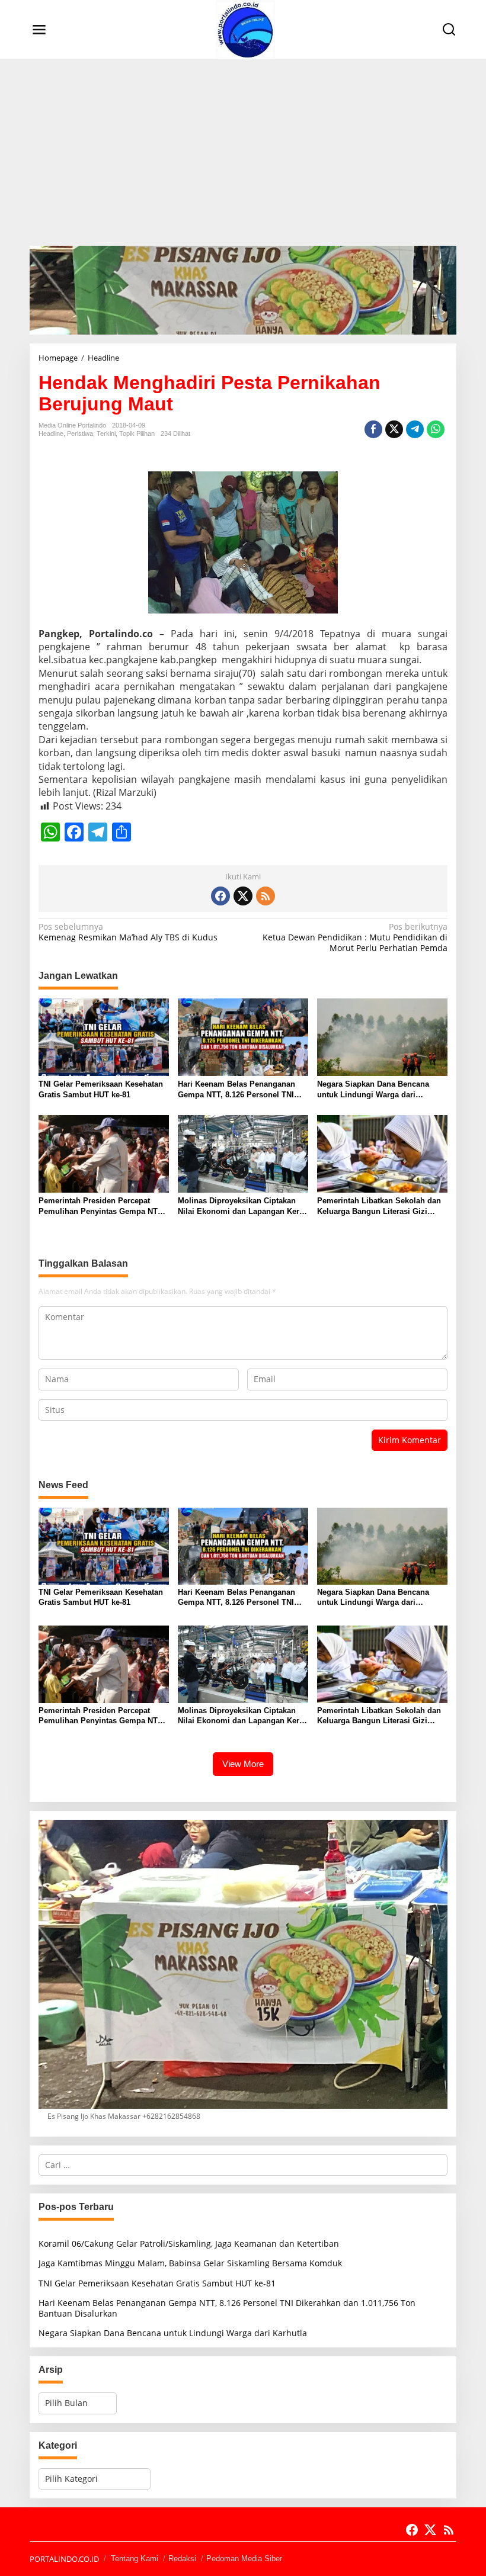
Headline (51, 433)
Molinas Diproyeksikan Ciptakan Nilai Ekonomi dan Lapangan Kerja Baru (242, 1207)
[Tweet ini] (394, 429)
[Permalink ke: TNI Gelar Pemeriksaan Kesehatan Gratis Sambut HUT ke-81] (104, 1036)
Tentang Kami (135, 2559)
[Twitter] (243, 896)
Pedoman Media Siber (244, 2559)
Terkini (106, 433)
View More (243, 1764)
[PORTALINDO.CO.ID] (245, 29)
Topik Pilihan (137, 433)
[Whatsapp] (436, 429)
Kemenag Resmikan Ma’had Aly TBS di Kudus (128, 932)
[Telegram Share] (415, 429)
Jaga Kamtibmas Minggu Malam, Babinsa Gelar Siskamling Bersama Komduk (190, 2263)
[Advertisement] (243, 148)
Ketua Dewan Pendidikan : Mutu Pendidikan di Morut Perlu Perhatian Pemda (355, 937)
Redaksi (182, 2559)
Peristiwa (80, 433)
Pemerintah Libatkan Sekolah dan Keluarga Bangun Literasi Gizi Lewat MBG (379, 1207)
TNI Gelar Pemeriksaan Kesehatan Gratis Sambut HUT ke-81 (101, 1089)
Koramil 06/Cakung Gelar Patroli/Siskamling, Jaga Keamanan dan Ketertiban (189, 2243)
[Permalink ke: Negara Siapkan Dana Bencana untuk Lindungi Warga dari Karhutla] (382, 1036)
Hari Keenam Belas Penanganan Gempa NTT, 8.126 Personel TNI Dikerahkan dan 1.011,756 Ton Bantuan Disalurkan (236, 1090)
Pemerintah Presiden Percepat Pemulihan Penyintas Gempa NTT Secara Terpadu (100, 1207)
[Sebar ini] (373, 429)
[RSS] (266, 896)
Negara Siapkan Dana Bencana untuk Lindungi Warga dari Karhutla (373, 1090)
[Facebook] (220, 896)
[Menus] (39, 30)
